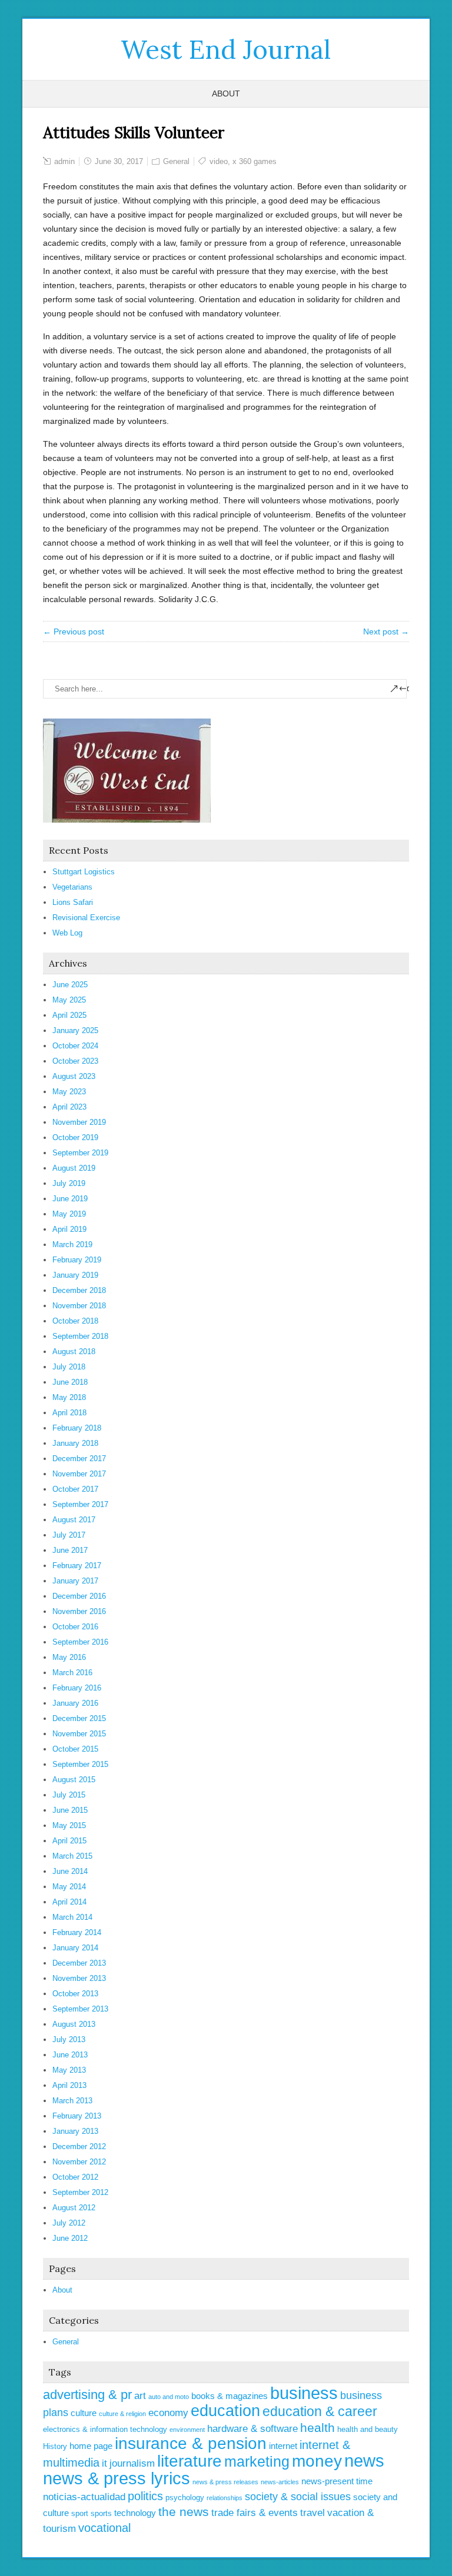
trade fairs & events (255, 2513)
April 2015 (69, 1841)
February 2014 (77, 1932)
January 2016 (75, 1703)
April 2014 (69, 1902)
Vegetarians (72, 887)
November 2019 (79, 1122)
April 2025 (69, 1015)
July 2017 (69, 1535)
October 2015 (75, 1749)
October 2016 (75, 1627)
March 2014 (72, 1917)
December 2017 (79, 1459)
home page (91, 2446)
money (317, 2461)
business (304, 2393)
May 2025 (69, 1000)
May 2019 (69, 1214)
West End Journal (226, 49)
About (226, 93)
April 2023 (69, 1107)
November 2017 (79, 1474)
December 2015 (79, 1718)
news (364, 2461)
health (318, 2428)
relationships (225, 2498)
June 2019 (70, 1199)
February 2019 (77, 1260)
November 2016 (79, 1611)
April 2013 (69, 2085)
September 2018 (80, 1336)
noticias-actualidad (84, 2497)
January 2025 (75, 1030)
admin (64, 161)
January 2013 (75, 2131)
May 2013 (69, 2070)
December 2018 (79, 1290)
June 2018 (70, 1382)
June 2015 (70, 1810)
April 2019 (69, 1229)
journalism (132, 2463)
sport (80, 2513)
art (140, 2396)
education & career (320, 2411)
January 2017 (75, 1581)
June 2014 (70, 1871)
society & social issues (298, 2497)
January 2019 (75, 1275)
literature (190, 2461)
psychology (185, 2498)
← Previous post (74, 632)
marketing (257, 2461)
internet (283, 2446)
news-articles (280, 2482)
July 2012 (69, 2223)
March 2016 (72, 1673)
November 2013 (79, 1978)
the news (184, 2512)
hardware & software (252, 2429)
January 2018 (75, 1443)
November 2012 (79, 2162)
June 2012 (70, 2238)
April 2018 (69, 1413)
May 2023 (69, 1092)
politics (145, 2496)
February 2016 (77, 1688)
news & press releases (225, 2482)
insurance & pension (191, 2443)
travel (313, 2513)
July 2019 (69, 1183)
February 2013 (77, 2116)
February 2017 (77, 1566)
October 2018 (75, 1321)
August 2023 (74, 1076)
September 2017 (80, 1504)
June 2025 (70, 985)
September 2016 (80, 1642)
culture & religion (122, 2414)
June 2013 (70, 2055)
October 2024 (75, 1046)
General (176, 161)
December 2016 (79, 1596)
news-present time (337, 2481)
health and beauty (368, 2429)
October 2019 (75, 1137)
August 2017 (74, 1520)
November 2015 (79, 1734)
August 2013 (74, 2024)
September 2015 (80, 1764)
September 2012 (80, 2192)
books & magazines (230, 2396)
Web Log (67, 933)
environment (187, 2430)
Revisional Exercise (86, 918)
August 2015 (74, 1780)
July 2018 (69, 1367)
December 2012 (79, 2146)
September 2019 (80, 1153)
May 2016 (69, 1657)
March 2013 (72, 2101)
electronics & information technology (105, 2429)
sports (101, 2513)
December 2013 (79, 1963)
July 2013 (69, 2039)
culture (84, 2413)
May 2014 (69, 1887)
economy (168, 2413)
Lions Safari (73, 902)
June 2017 (70, 1550)
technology (135, 2513)
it (104, 2463)
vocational (104, 2528)
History (55, 2446)
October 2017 (75, 1489)
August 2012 (74, 2208)
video (219, 161)
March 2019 (72, 1244)
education (225, 2411)
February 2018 (77, 1428)
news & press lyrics (117, 2478)
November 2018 (79, 1306)
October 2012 (75, 2177)
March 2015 (72, 1856)
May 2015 (69, 1825)
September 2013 (80, 2009)
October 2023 (75, 1061)
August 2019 (74, 1168)
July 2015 (69, 1795)
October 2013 (75, 1994)
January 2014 (75, 1948)
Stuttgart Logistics (84, 872)
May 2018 (69, 1397)
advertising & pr (87, 2395)
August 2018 (74, 1352)
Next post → (386, 632)
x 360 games (255, 161)
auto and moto (169, 2397)
